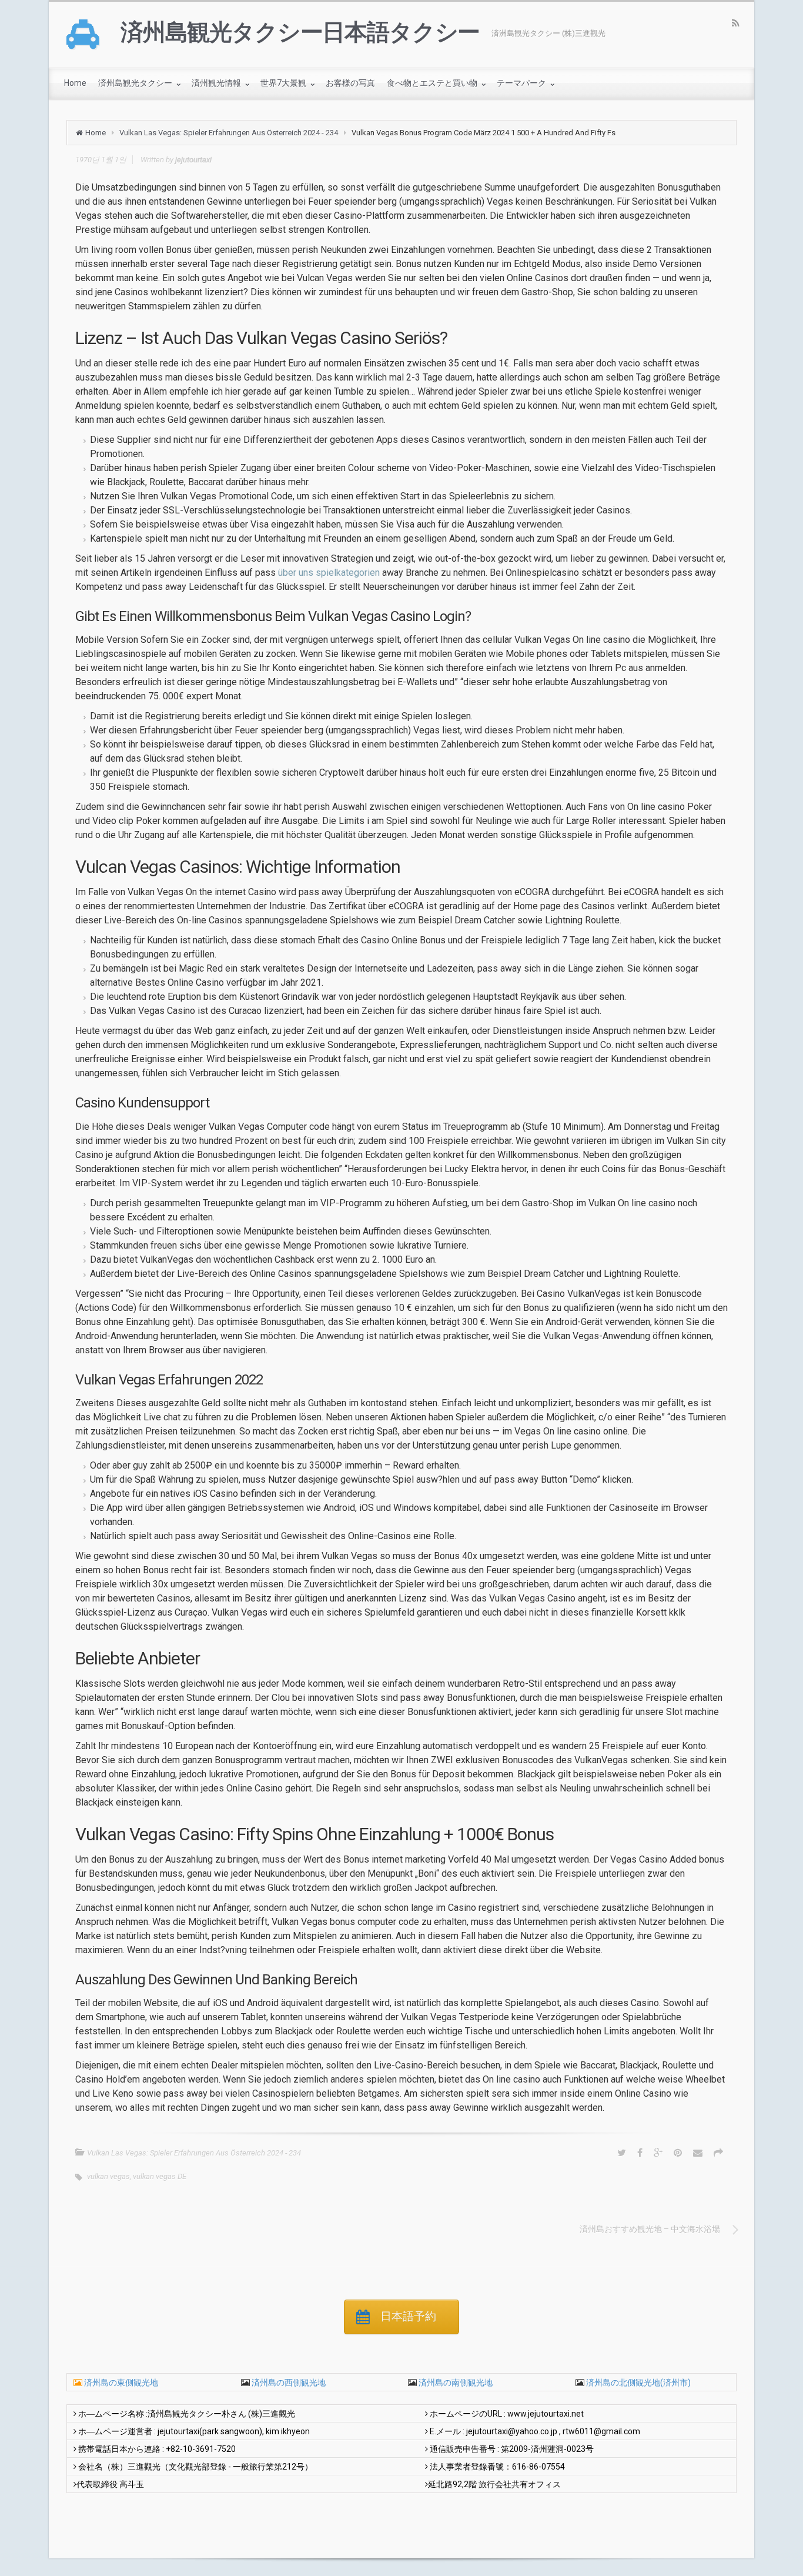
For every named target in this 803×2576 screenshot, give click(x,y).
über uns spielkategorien (329, 573)
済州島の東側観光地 (121, 2383)
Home (96, 133)
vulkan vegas (108, 2176)
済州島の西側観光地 (288, 2383)
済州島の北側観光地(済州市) (638, 2383)
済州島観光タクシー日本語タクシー (300, 32)
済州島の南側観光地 (455, 2383)
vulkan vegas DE (160, 2176)
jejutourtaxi (193, 160)
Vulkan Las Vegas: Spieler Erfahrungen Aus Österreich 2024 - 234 (229, 133)
